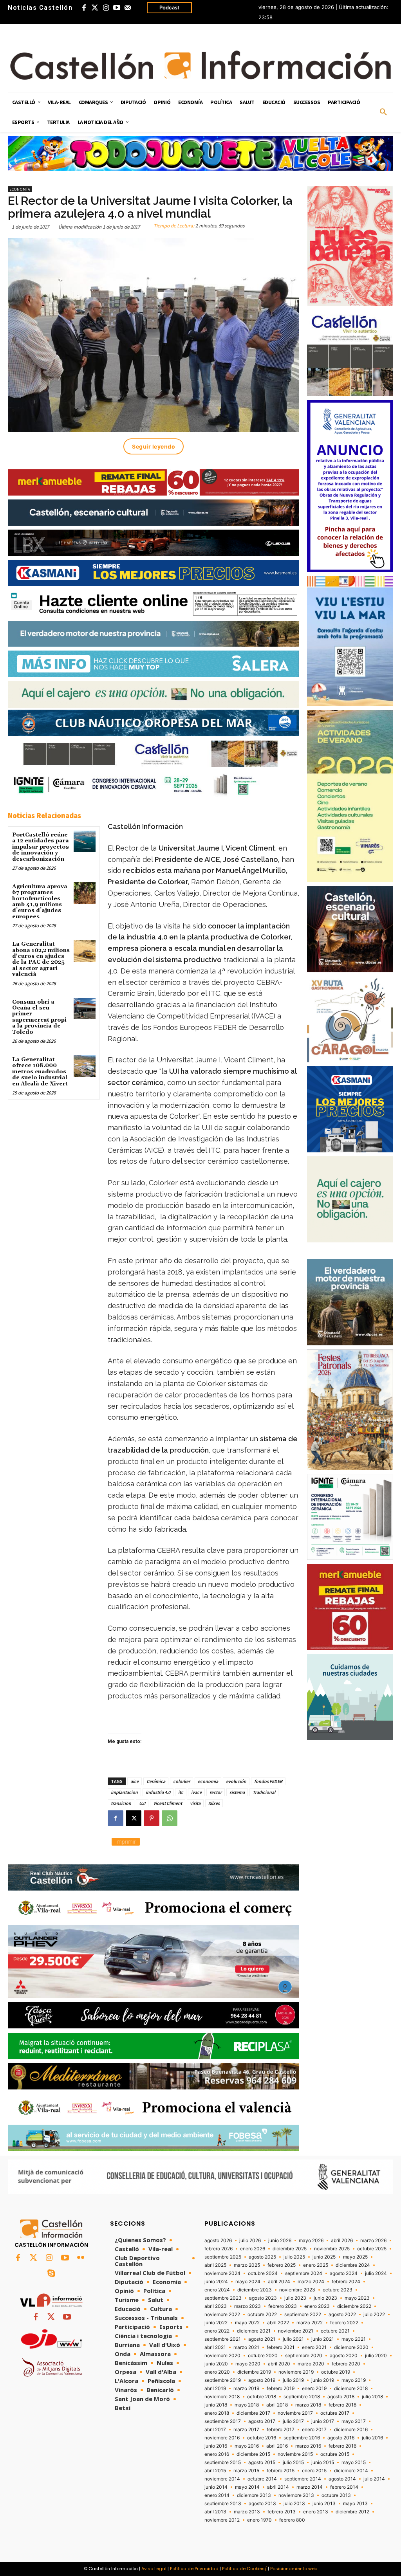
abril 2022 (278, 2323)
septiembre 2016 (302, 2438)
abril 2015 (215, 2471)
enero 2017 (314, 2430)
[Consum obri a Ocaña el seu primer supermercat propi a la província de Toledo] (84, 1009)
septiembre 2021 (223, 2339)
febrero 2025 (282, 2265)
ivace (196, 1792)
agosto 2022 (342, 2315)
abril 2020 (279, 2364)
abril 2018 (277, 2405)
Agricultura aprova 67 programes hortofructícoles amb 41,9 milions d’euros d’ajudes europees (40, 902)
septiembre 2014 (303, 2479)
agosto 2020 (344, 2356)
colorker (182, 1781)
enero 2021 (314, 2347)
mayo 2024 (248, 2282)
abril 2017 (215, 2430)
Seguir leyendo (154, 446)
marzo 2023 (247, 2306)
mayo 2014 (247, 2487)
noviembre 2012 (222, 2520)
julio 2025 (294, 2257)
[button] (383, 112)
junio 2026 (280, 2241)
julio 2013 (294, 2504)
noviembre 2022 (222, 2315)
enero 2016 (217, 2454)
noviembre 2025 (332, 2249)
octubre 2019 (336, 2372)
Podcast (169, 7)
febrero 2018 (342, 2405)
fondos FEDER (268, 1781)
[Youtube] (117, 8)
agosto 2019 (262, 2380)
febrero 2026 (219, 2249)
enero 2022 (217, 2331)
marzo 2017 (246, 2430)
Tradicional (264, 1792)
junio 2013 (324, 2504)
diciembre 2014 (351, 2471)
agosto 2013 (262, 2504)
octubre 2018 (262, 2397)
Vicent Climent (168, 1803)
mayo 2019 (354, 2380)
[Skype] (51, 2274)
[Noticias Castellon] (200, 65)
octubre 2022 (262, 2315)
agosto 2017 (262, 2421)
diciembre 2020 (351, 2347)
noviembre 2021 (296, 2331)
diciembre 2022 (354, 2306)
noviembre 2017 (295, 2413)
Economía (20, 189)
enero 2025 (316, 2265)
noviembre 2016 (222, 2438)
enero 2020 (217, 2372)
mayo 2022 (247, 2323)
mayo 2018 (247, 2405)
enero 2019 (314, 2389)
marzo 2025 (247, 2265)
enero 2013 (316, 2512)
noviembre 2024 (222, 2273)
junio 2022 (216, 2323)
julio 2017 (293, 2421)
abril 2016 (277, 2446)
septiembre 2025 (223, 2257)
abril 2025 (215, 2265)
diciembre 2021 (254, 2331)
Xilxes (214, 1803)
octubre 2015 (335, 2454)
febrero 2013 (282, 2512)
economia (208, 1781)
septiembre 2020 (304, 2356)
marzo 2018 (308, 2405)
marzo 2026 (373, 2241)
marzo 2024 (311, 2282)
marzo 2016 (308, 2446)
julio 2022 (374, 2315)
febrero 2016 (342, 2446)
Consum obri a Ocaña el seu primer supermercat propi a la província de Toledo (39, 1017)
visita (195, 1803)
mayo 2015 (354, 2462)
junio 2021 (323, 2339)
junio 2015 (323, 2462)
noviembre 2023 (297, 2290)
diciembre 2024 (353, 2265)
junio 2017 (323, 2421)
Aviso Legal (154, 2569)
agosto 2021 (262, 2339)
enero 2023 (317, 2306)
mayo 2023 (357, 2298)
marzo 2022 (310, 2323)
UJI (142, 1803)
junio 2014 (216, 2487)
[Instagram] (106, 8)
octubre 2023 (338, 2290)
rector (216, 1792)
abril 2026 (342, 2241)
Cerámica (156, 1781)
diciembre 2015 (253, 2454)
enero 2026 (253, 2249)
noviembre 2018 (222, 2397)
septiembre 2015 (223, 2462)
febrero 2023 (283, 2306)
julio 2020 (376, 2356)
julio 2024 (376, 2273)
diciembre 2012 (352, 2512)
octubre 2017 (335, 2413)
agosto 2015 (262, 2462)
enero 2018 (217, 2413)
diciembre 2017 (253, 2413)
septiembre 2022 (303, 2315)
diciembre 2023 (255, 2290)
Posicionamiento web (294, 2569)
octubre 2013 (336, 2495)
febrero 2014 (344, 2487)
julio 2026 (250, 2241)
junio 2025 (324, 2257)
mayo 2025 (355, 2257)
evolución (236, 1781)
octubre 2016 (262, 2438)
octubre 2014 (262, 2479)
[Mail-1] (128, 8)
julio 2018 (372, 2397)
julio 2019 (293, 2380)
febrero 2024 (346, 2282)
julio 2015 (293, 2462)
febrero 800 (292, 2520)
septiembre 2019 (223, 2380)
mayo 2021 (354, 2339)
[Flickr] (81, 2258)
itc (181, 1792)
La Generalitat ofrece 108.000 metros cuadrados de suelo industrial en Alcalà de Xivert (40, 1072)
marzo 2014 (310, 2487)
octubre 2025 (372, 2249)
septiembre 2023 (223, 2298)
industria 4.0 (158, 1792)
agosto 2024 (344, 2273)
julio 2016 (372, 2438)
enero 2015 (314, 2471)
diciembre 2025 (290, 2249)
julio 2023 (295, 2298)
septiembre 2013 (223, 2504)
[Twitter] (95, 8)
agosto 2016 (341, 2438)
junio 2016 (216, 2446)
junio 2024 (216, 2282)
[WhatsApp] (170, 1818)
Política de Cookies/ (244, 2569)
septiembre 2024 (304, 2273)
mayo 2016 (247, 2446)
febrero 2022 (344, 2323)
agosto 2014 (342, 2479)
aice (135, 1781)
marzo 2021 (246, 2347)
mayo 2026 (311, 2241)
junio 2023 (325, 2298)
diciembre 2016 (351, 2430)
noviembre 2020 (222, 2356)
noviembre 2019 (296, 2372)
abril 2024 (279, 2282)
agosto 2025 (262, 2257)
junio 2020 (216, 2364)
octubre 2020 (263, 2356)
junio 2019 (323, 2380)
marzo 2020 (311, 2364)
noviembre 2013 (296, 2495)
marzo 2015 (246, 2471)
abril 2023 (216, 2306)
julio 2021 (293, 2339)
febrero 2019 (281, 2389)
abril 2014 (278, 2487)
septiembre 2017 (223, 2421)
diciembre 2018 (351, 2389)
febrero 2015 (281, 2471)
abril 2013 (215, 2512)
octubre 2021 (335, 2331)
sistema (237, 1792)
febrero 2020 (346, 2364)
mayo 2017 (354, 2421)
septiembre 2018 (302, 2397)
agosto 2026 (218, 2241)
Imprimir (126, 1841)
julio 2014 (374, 2479)
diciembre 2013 (254, 2495)
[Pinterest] (152, 1818)
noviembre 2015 (295, 2454)
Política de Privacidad (194, 2569)
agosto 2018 (341, 2397)
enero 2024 (217, 2290)
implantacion (124, 1792)
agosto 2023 (263, 2298)
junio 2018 (216, 2405)
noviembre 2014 (222, 2479)
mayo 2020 (248, 2364)
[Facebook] (84, 8)
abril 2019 (215, 2389)
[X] (134, 1818)
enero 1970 (259, 2520)
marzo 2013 (247, 2512)
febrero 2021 (281, 2347)
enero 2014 (217, 2495)
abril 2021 (215, 2347)
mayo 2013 (355, 2504)
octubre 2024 (263, 2273)
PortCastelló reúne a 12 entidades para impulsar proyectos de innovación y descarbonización (41, 847)
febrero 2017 (281, 2430)
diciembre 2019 (254, 2372)
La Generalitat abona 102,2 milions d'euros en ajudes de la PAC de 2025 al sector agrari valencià (41, 959)
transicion (121, 1803)
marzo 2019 (246, 2389)
